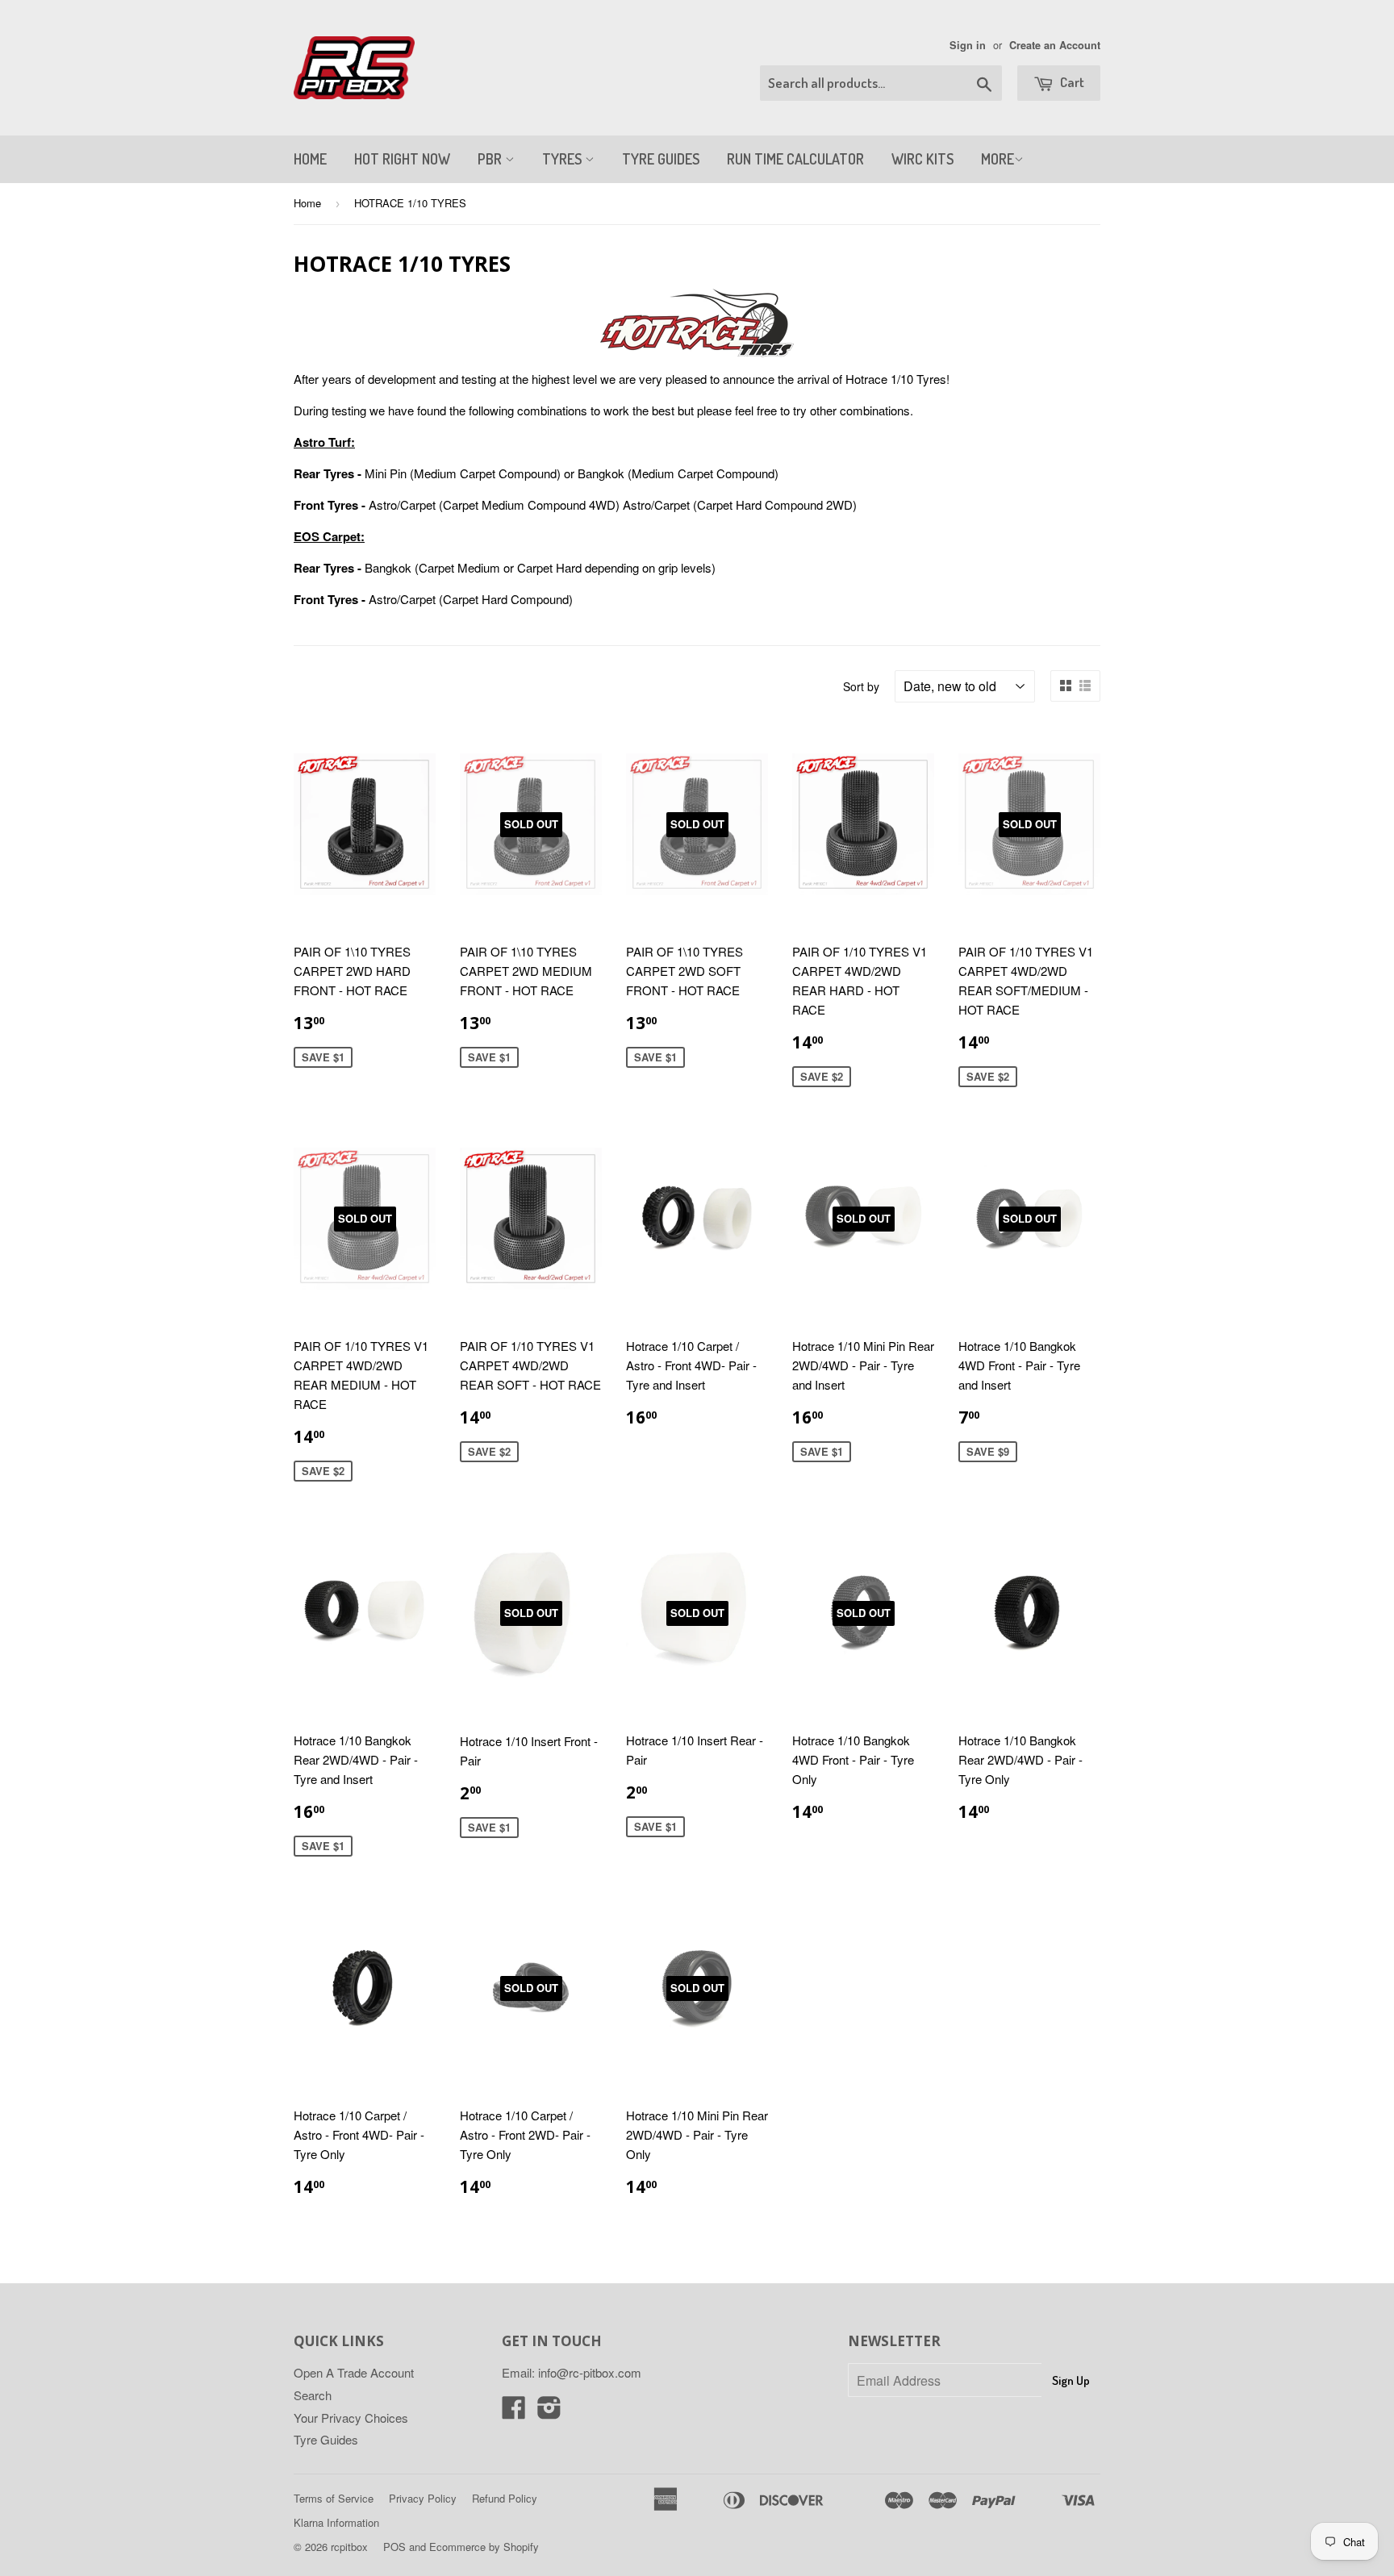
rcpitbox (349, 2547)
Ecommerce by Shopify (484, 2547)
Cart (1071, 82)
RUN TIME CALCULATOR (795, 159)
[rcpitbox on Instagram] (549, 2412)
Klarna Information (336, 2522)
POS (394, 2547)
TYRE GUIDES (661, 159)
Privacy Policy (423, 2498)
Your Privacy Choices (351, 2418)
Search (313, 2395)
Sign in (968, 45)
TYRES (563, 159)
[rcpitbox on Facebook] (514, 2412)
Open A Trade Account (354, 2372)
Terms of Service (334, 2498)
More (998, 159)
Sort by (861, 686)
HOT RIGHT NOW (402, 159)
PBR (491, 159)
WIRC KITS (922, 159)
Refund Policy (505, 2498)
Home (307, 203)
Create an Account (1055, 45)
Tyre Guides (326, 2439)
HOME (310, 159)
